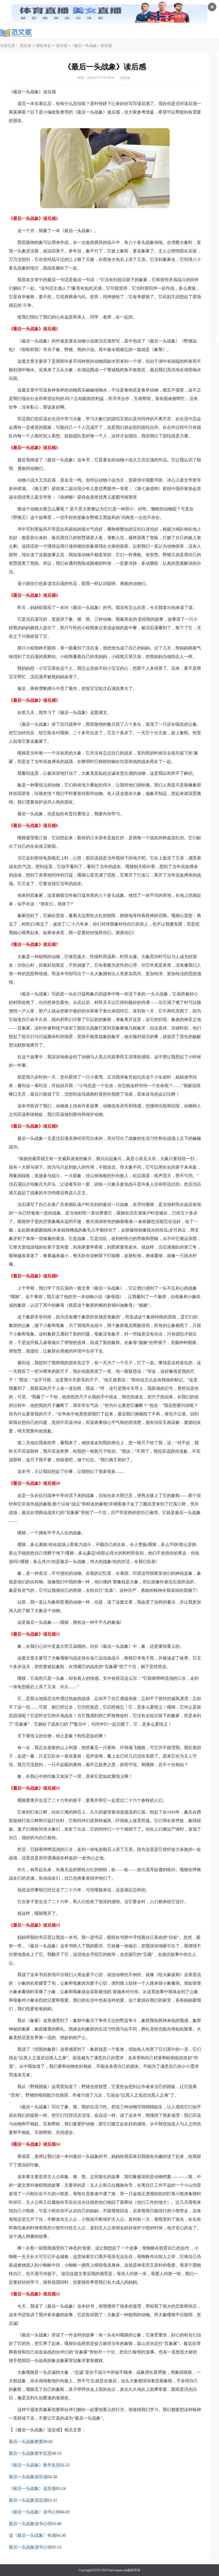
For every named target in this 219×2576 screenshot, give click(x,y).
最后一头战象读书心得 (30, 2524)
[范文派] (16, 33)
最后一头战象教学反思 (30, 2453)
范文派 (26, 46)
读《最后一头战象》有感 (32, 2535)
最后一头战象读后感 (28, 2477)
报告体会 (44, 46)
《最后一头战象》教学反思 (34, 2465)
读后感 (61, 46)
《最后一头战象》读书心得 (34, 2512)
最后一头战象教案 (26, 2442)
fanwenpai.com (118, 2570)
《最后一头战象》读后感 (32, 2488)
